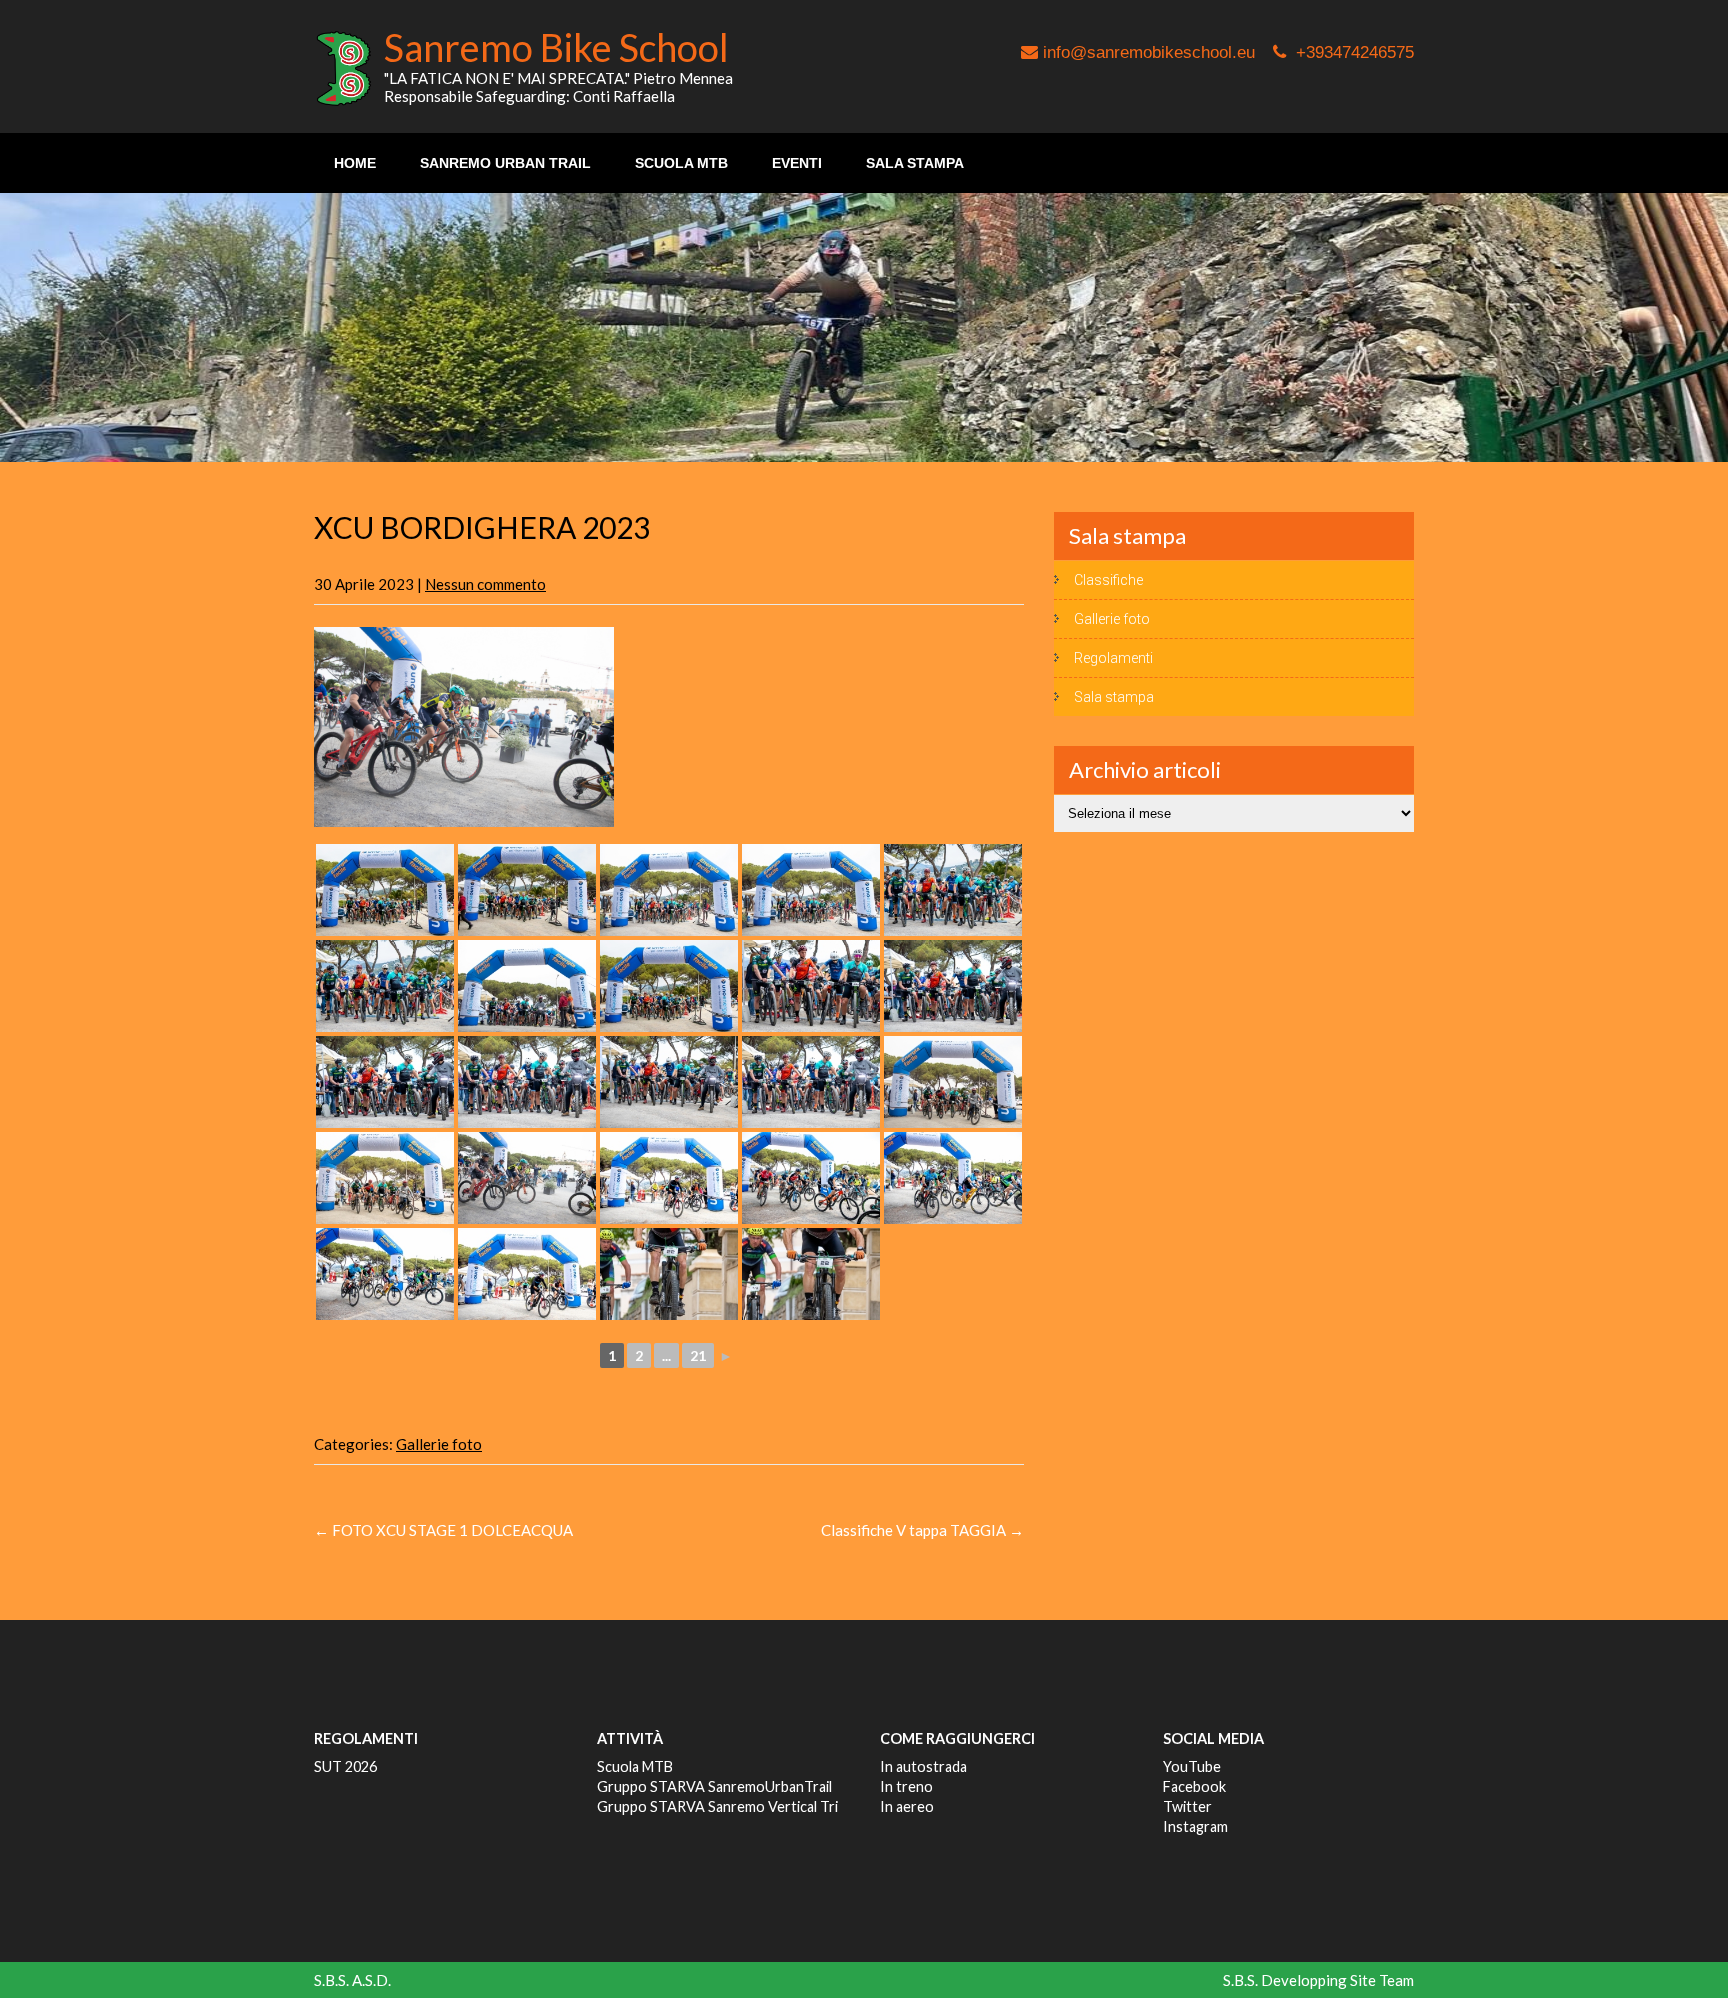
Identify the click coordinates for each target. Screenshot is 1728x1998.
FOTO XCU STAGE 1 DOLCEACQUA (443, 1530)
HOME (355, 163)
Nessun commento (485, 584)
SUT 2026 (345, 1766)
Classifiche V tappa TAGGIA (922, 1530)
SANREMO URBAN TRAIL (505, 163)
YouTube (1192, 1766)
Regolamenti (1113, 658)
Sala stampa (915, 163)
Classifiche (1108, 580)
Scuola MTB (635, 1766)
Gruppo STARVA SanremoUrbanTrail (714, 1786)
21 (698, 1355)
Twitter (1187, 1806)
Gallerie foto (439, 1444)
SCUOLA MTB (681, 163)
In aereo (907, 1806)
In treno (906, 1786)
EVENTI (797, 163)
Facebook (1194, 1786)
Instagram (1195, 1826)
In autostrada (923, 1766)
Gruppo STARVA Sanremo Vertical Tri (717, 1806)
